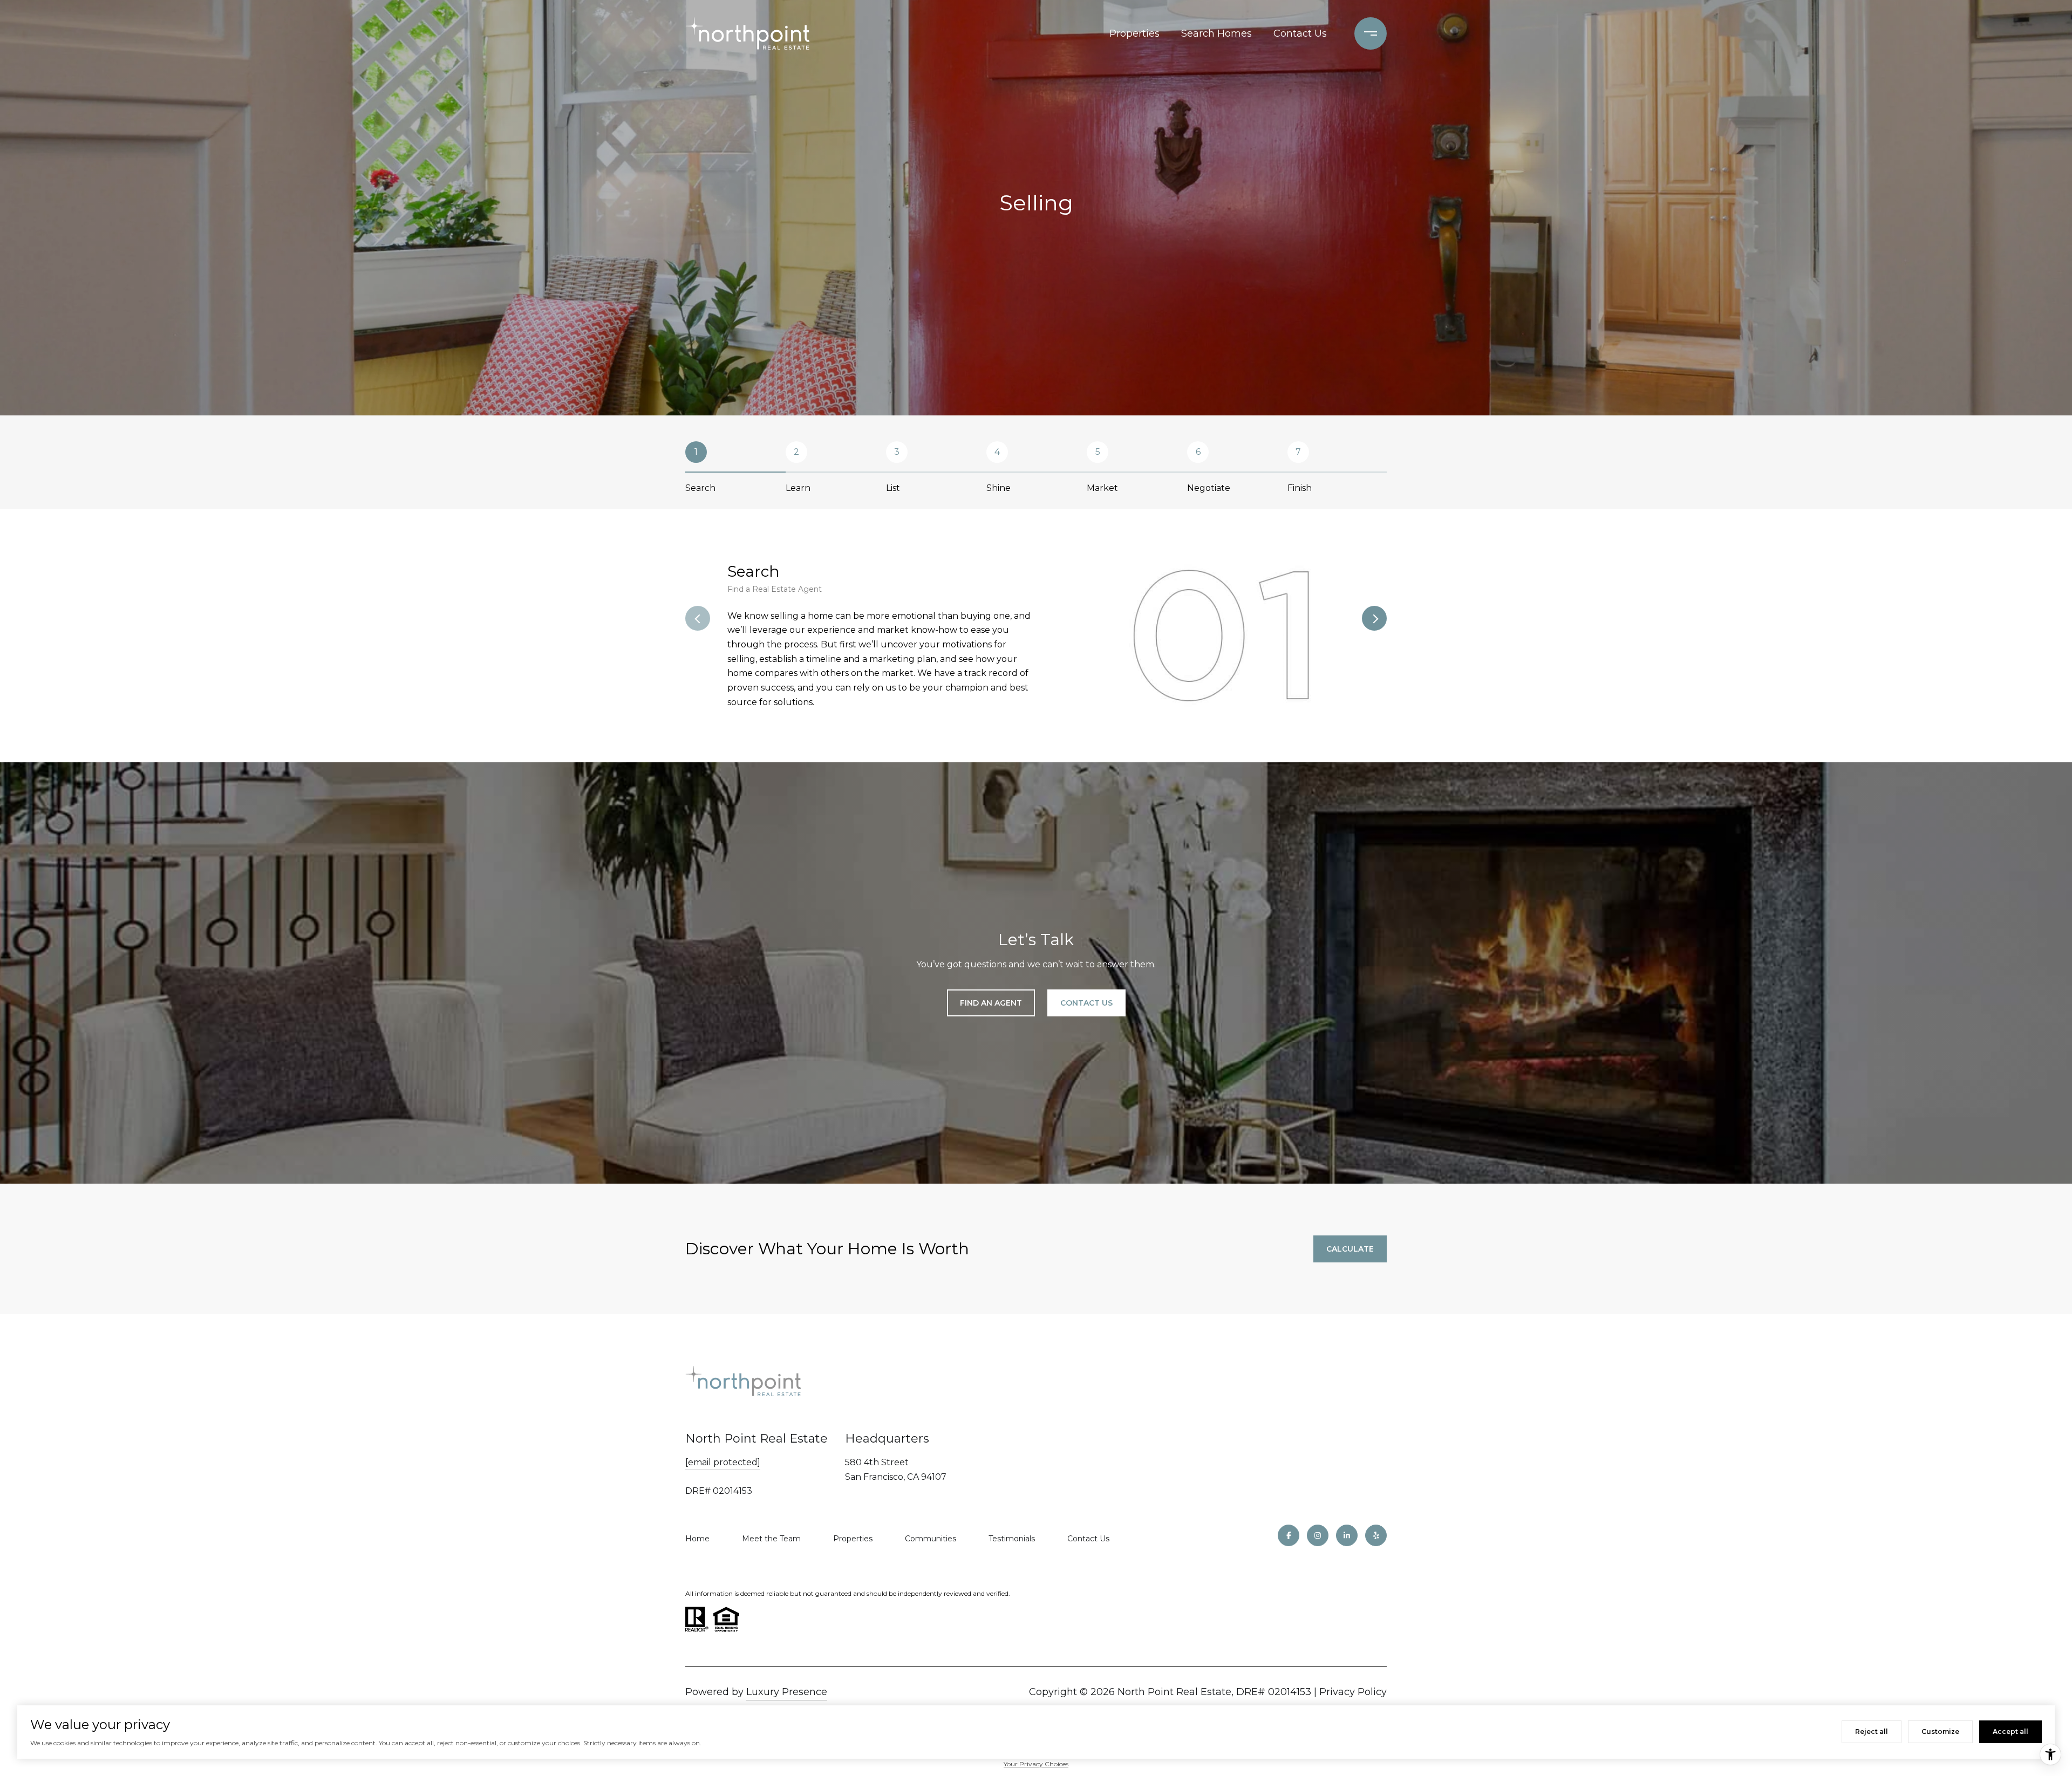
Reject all (1872, 1731)
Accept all (2010, 1731)
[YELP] (1376, 1535)
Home (697, 1539)
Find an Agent (991, 1003)
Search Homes (1216, 33)
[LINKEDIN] (1347, 1535)
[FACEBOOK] (1289, 1535)
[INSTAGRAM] (1318, 1535)
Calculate (1350, 1249)
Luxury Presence (787, 1692)
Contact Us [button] (1086, 1003)
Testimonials (1012, 1539)
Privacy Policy (1353, 1692)
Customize (1940, 1731)
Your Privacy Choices (1036, 1764)
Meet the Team (771, 1539)
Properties (1134, 33)
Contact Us (1300, 33)
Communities (931, 1539)
